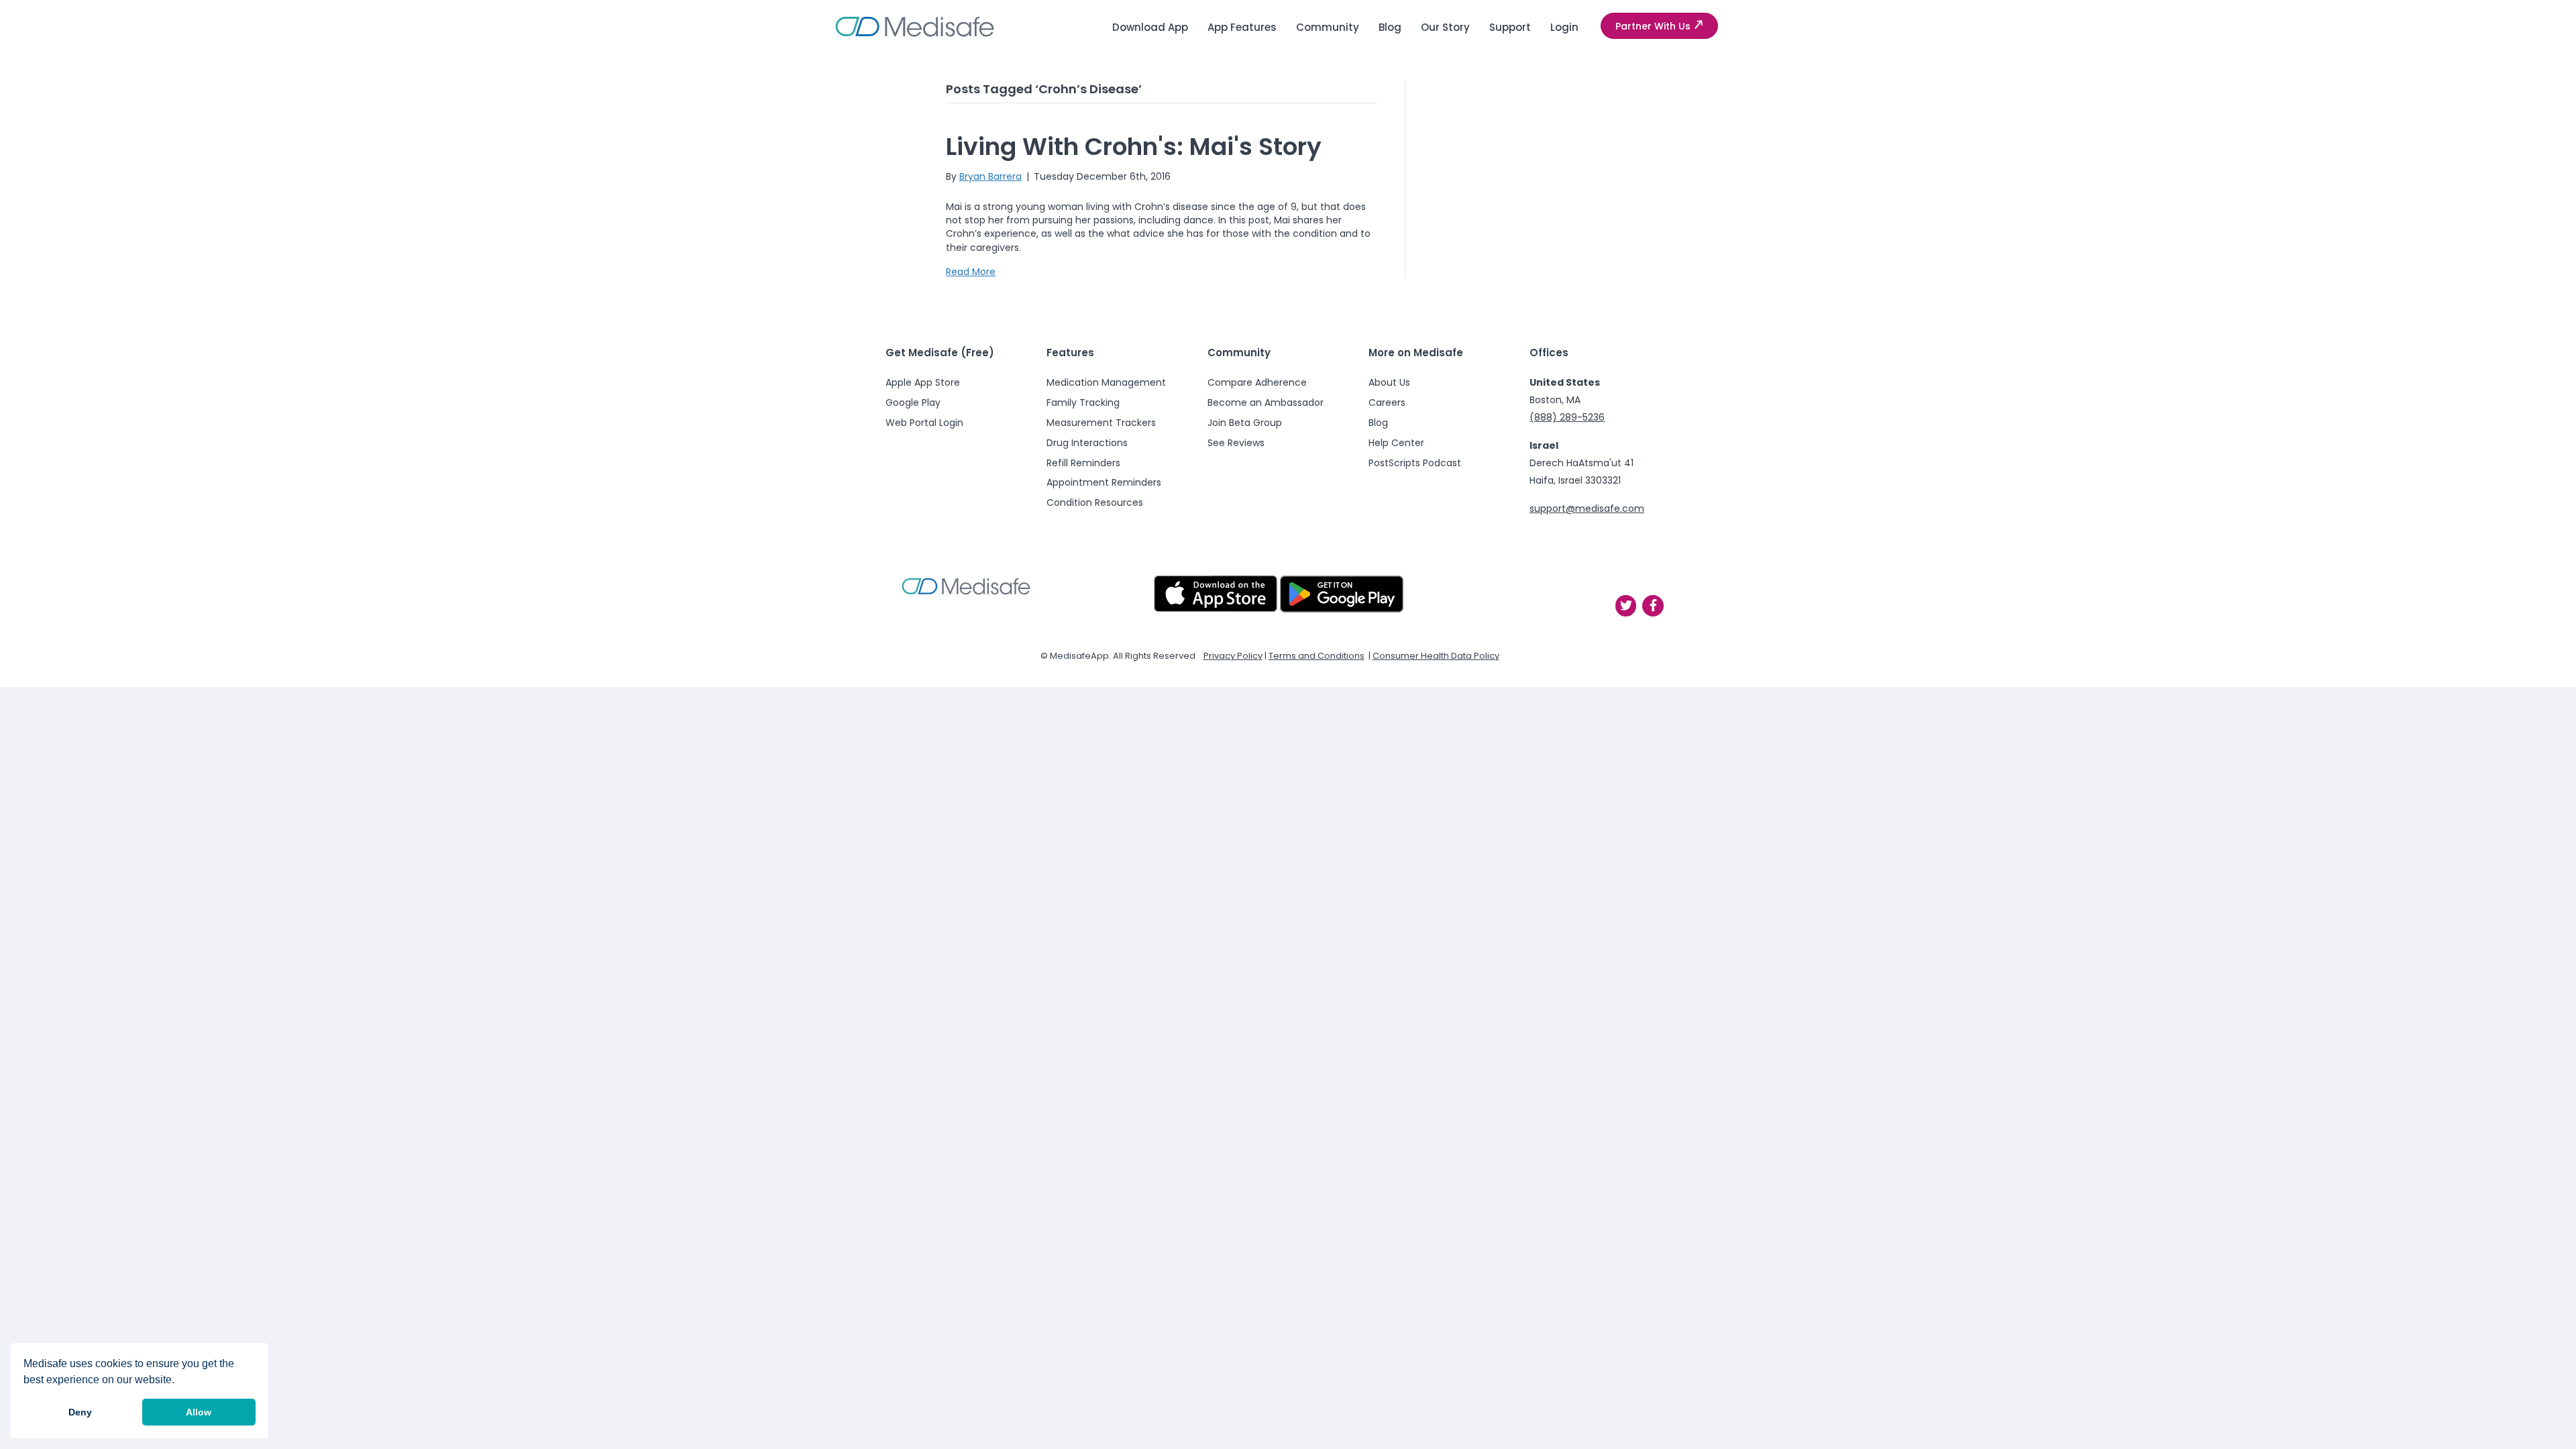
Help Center (1396, 443)
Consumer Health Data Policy (1436, 656)
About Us (1389, 382)
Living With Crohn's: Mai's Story (1134, 147)
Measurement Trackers (1101, 423)
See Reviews (1236, 443)
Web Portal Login (924, 423)
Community (1328, 27)
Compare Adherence (1257, 382)
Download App (1150, 27)
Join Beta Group (1245, 423)
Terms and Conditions (1317, 656)
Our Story (1445, 27)
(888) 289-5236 (1567, 417)
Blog (1390, 27)
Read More (971, 272)
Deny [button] (80, 1412)
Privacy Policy (1233, 656)
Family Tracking (1083, 402)
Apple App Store (923, 382)
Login (1564, 27)
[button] (1659, 26)
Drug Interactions (1087, 443)
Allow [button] (199, 1412)
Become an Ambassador (1266, 402)
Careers (1387, 402)
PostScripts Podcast (1415, 463)
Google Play (913, 402)
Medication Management (1106, 382)
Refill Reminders (1083, 463)
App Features (1242, 27)
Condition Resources (1095, 502)
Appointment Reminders (1104, 482)
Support (1510, 27)
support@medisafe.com (1587, 508)
